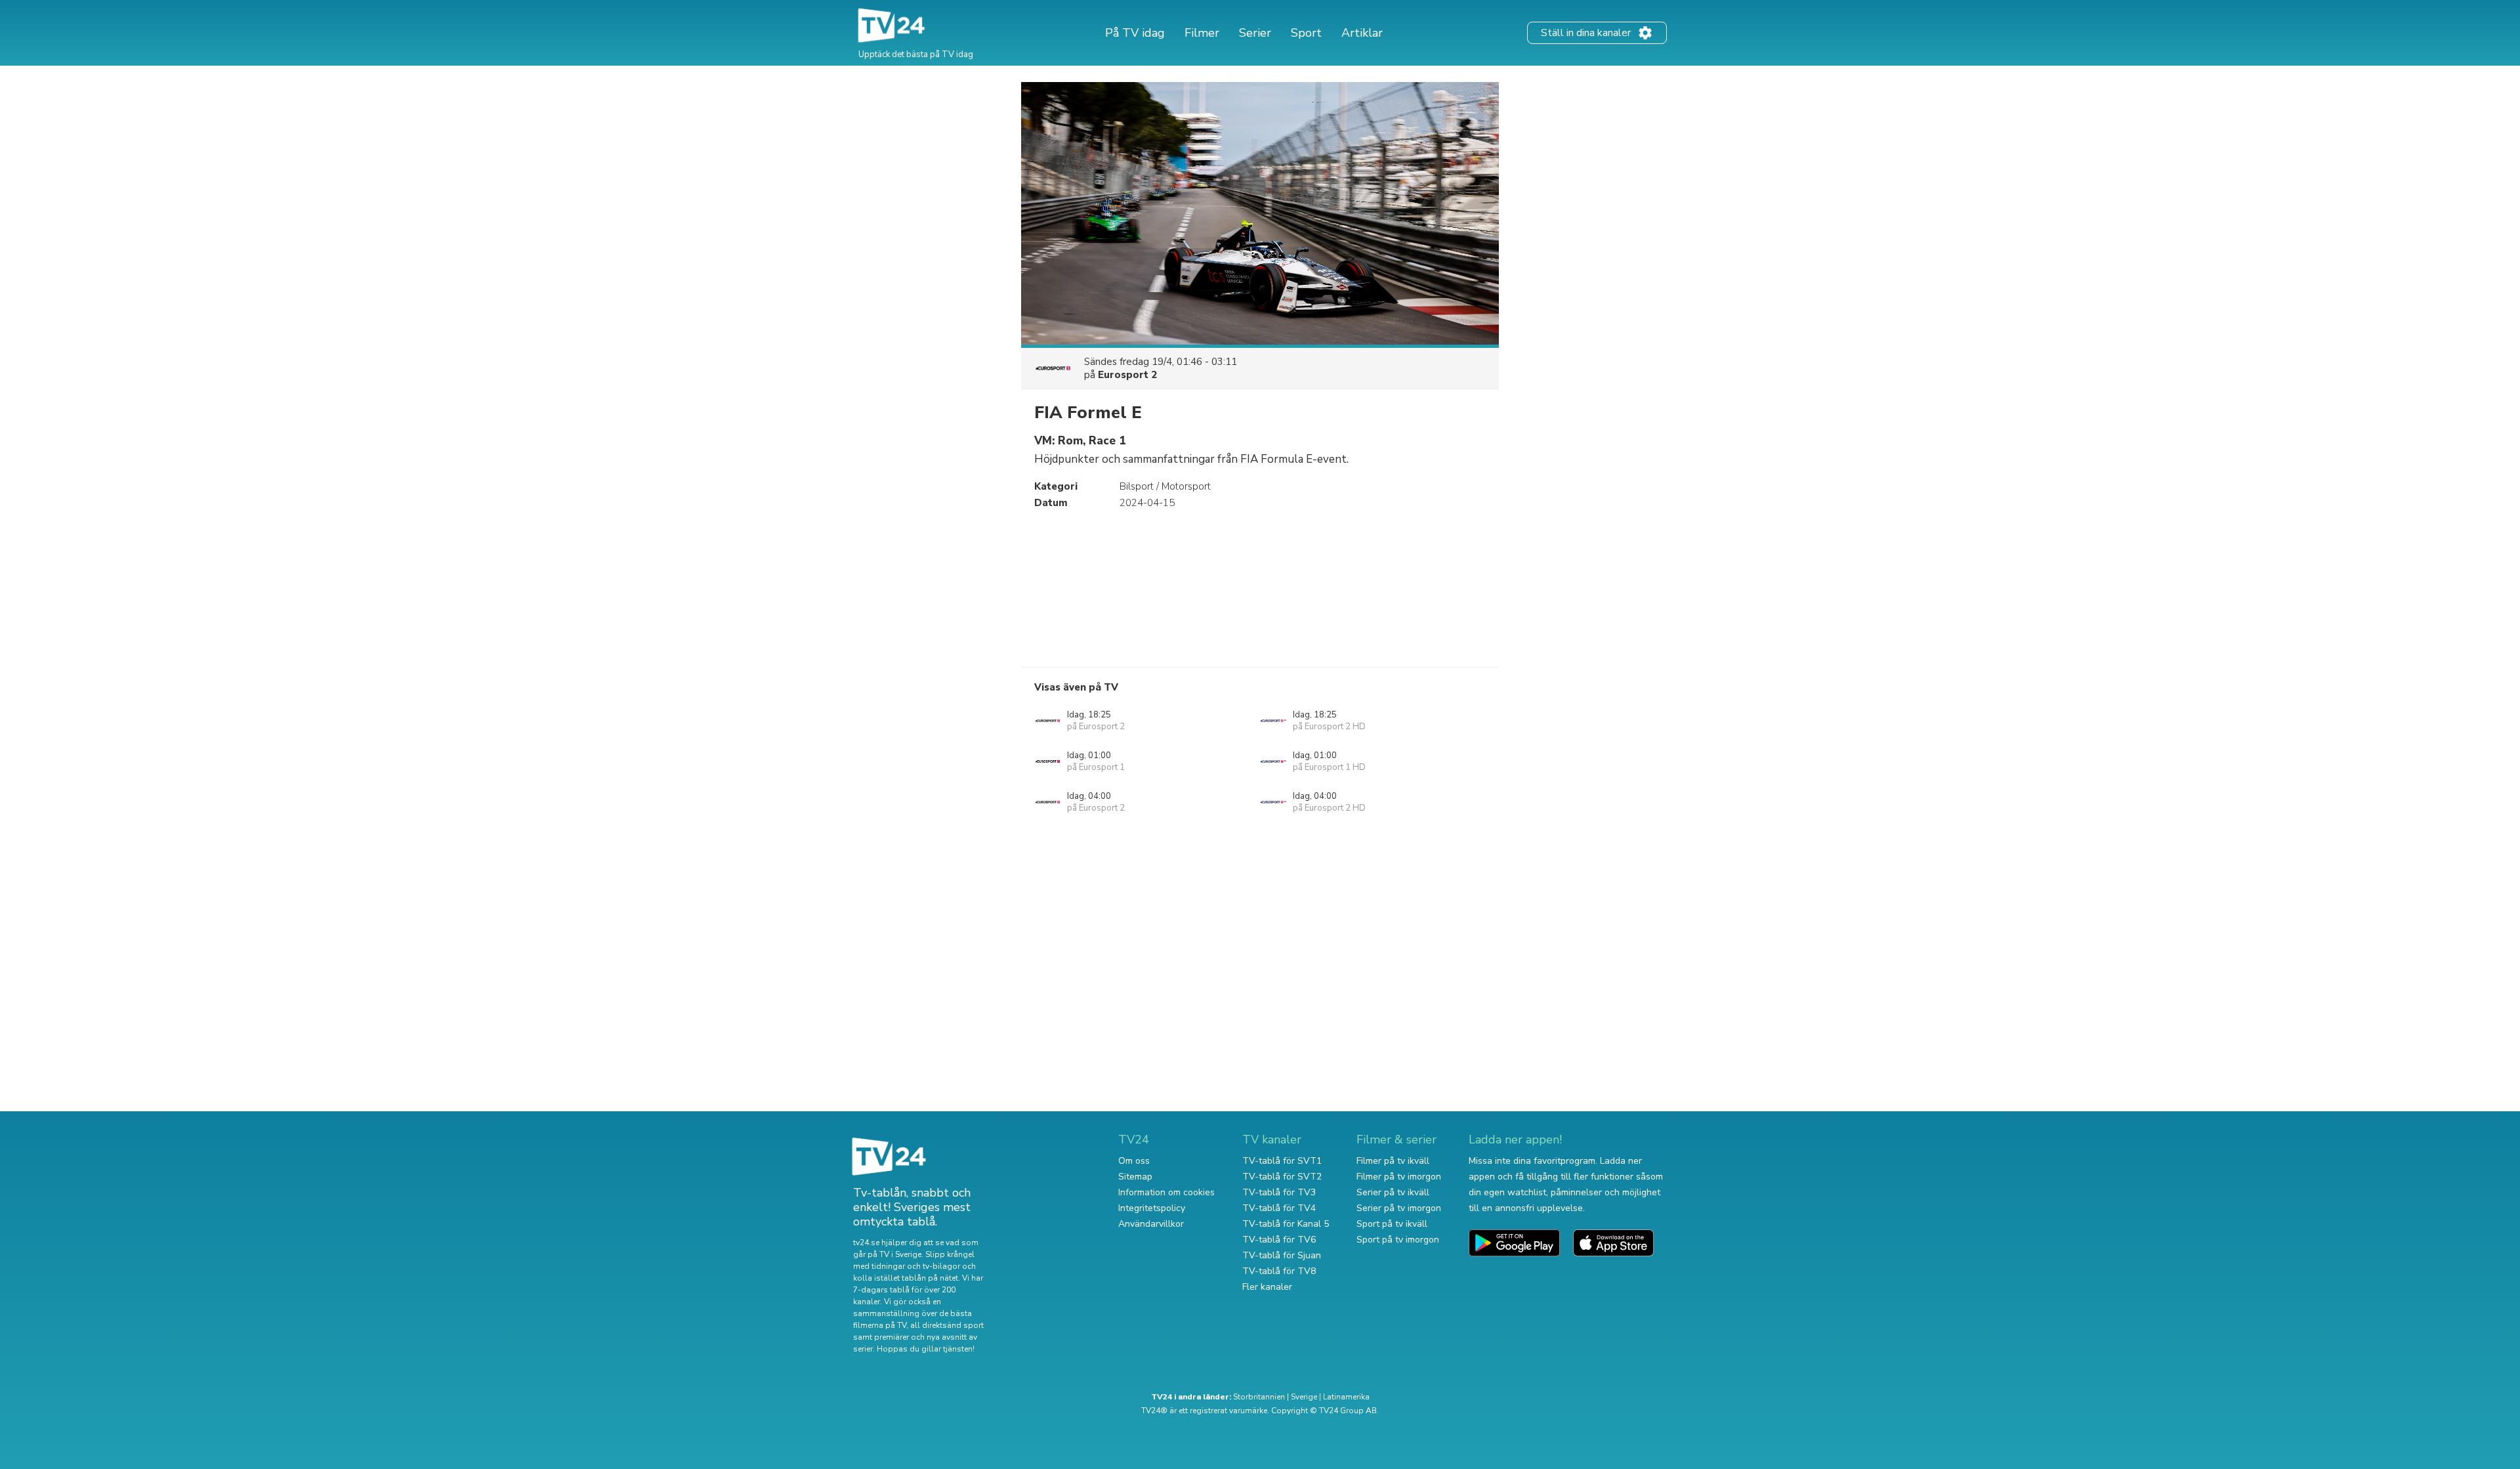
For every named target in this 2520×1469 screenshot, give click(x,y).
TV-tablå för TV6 (1279, 1240)
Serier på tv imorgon (1399, 1208)
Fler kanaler (1267, 1287)
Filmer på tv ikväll (1393, 1161)
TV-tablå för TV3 (1279, 1192)
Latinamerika (1346, 1397)
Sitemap (1135, 1177)
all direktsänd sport (947, 1325)
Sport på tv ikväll (1392, 1224)
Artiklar (1362, 33)
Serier (1255, 33)
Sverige (1304, 1397)
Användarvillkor (1151, 1224)
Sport (1306, 33)
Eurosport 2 (1127, 375)
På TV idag (1135, 33)
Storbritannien (1259, 1397)
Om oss (1134, 1161)
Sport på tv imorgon (1398, 1240)
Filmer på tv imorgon (1399, 1177)
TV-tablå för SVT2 (1282, 1177)
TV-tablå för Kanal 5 (1286, 1224)
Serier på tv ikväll (1393, 1192)
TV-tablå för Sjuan (1282, 1255)
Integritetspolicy (1152, 1208)
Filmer (1202, 33)
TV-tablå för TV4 (1279, 1208)
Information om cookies (1166, 1192)
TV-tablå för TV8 (1279, 1271)
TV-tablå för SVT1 (1282, 1161)
